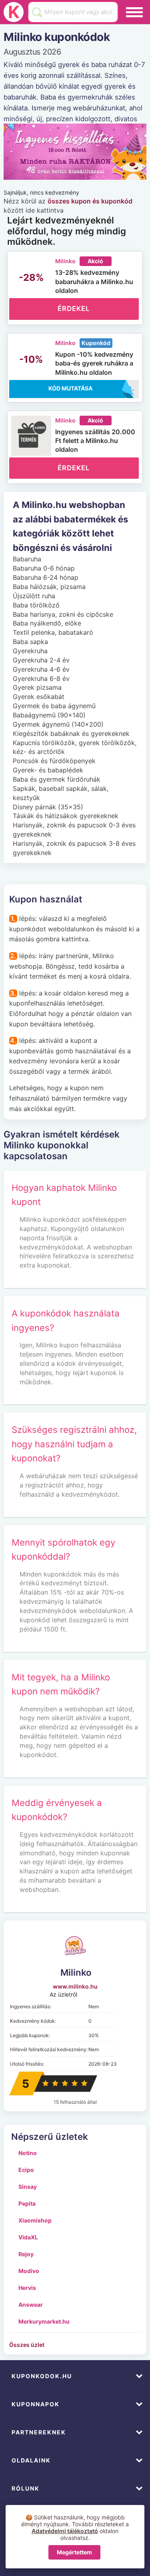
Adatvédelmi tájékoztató (65, 2531)
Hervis (27, 2288)
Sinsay (28, 2187)
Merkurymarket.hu (44, 2321)
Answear (31, 2305)
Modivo (29, 2271)
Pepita (27, 2203)
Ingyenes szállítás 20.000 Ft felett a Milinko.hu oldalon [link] (95, 441)
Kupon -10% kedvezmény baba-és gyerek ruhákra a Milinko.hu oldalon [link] (94, 363)
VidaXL (28, 2237)
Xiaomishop (35, 2220)
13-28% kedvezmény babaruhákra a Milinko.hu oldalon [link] (94, 281)
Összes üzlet (27, 2345)
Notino (28, 2153)
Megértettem (74, 2552)
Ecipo (26, 2170)
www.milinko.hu (75, 1986)
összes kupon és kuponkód (90, 201)
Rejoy (26, 2254)
